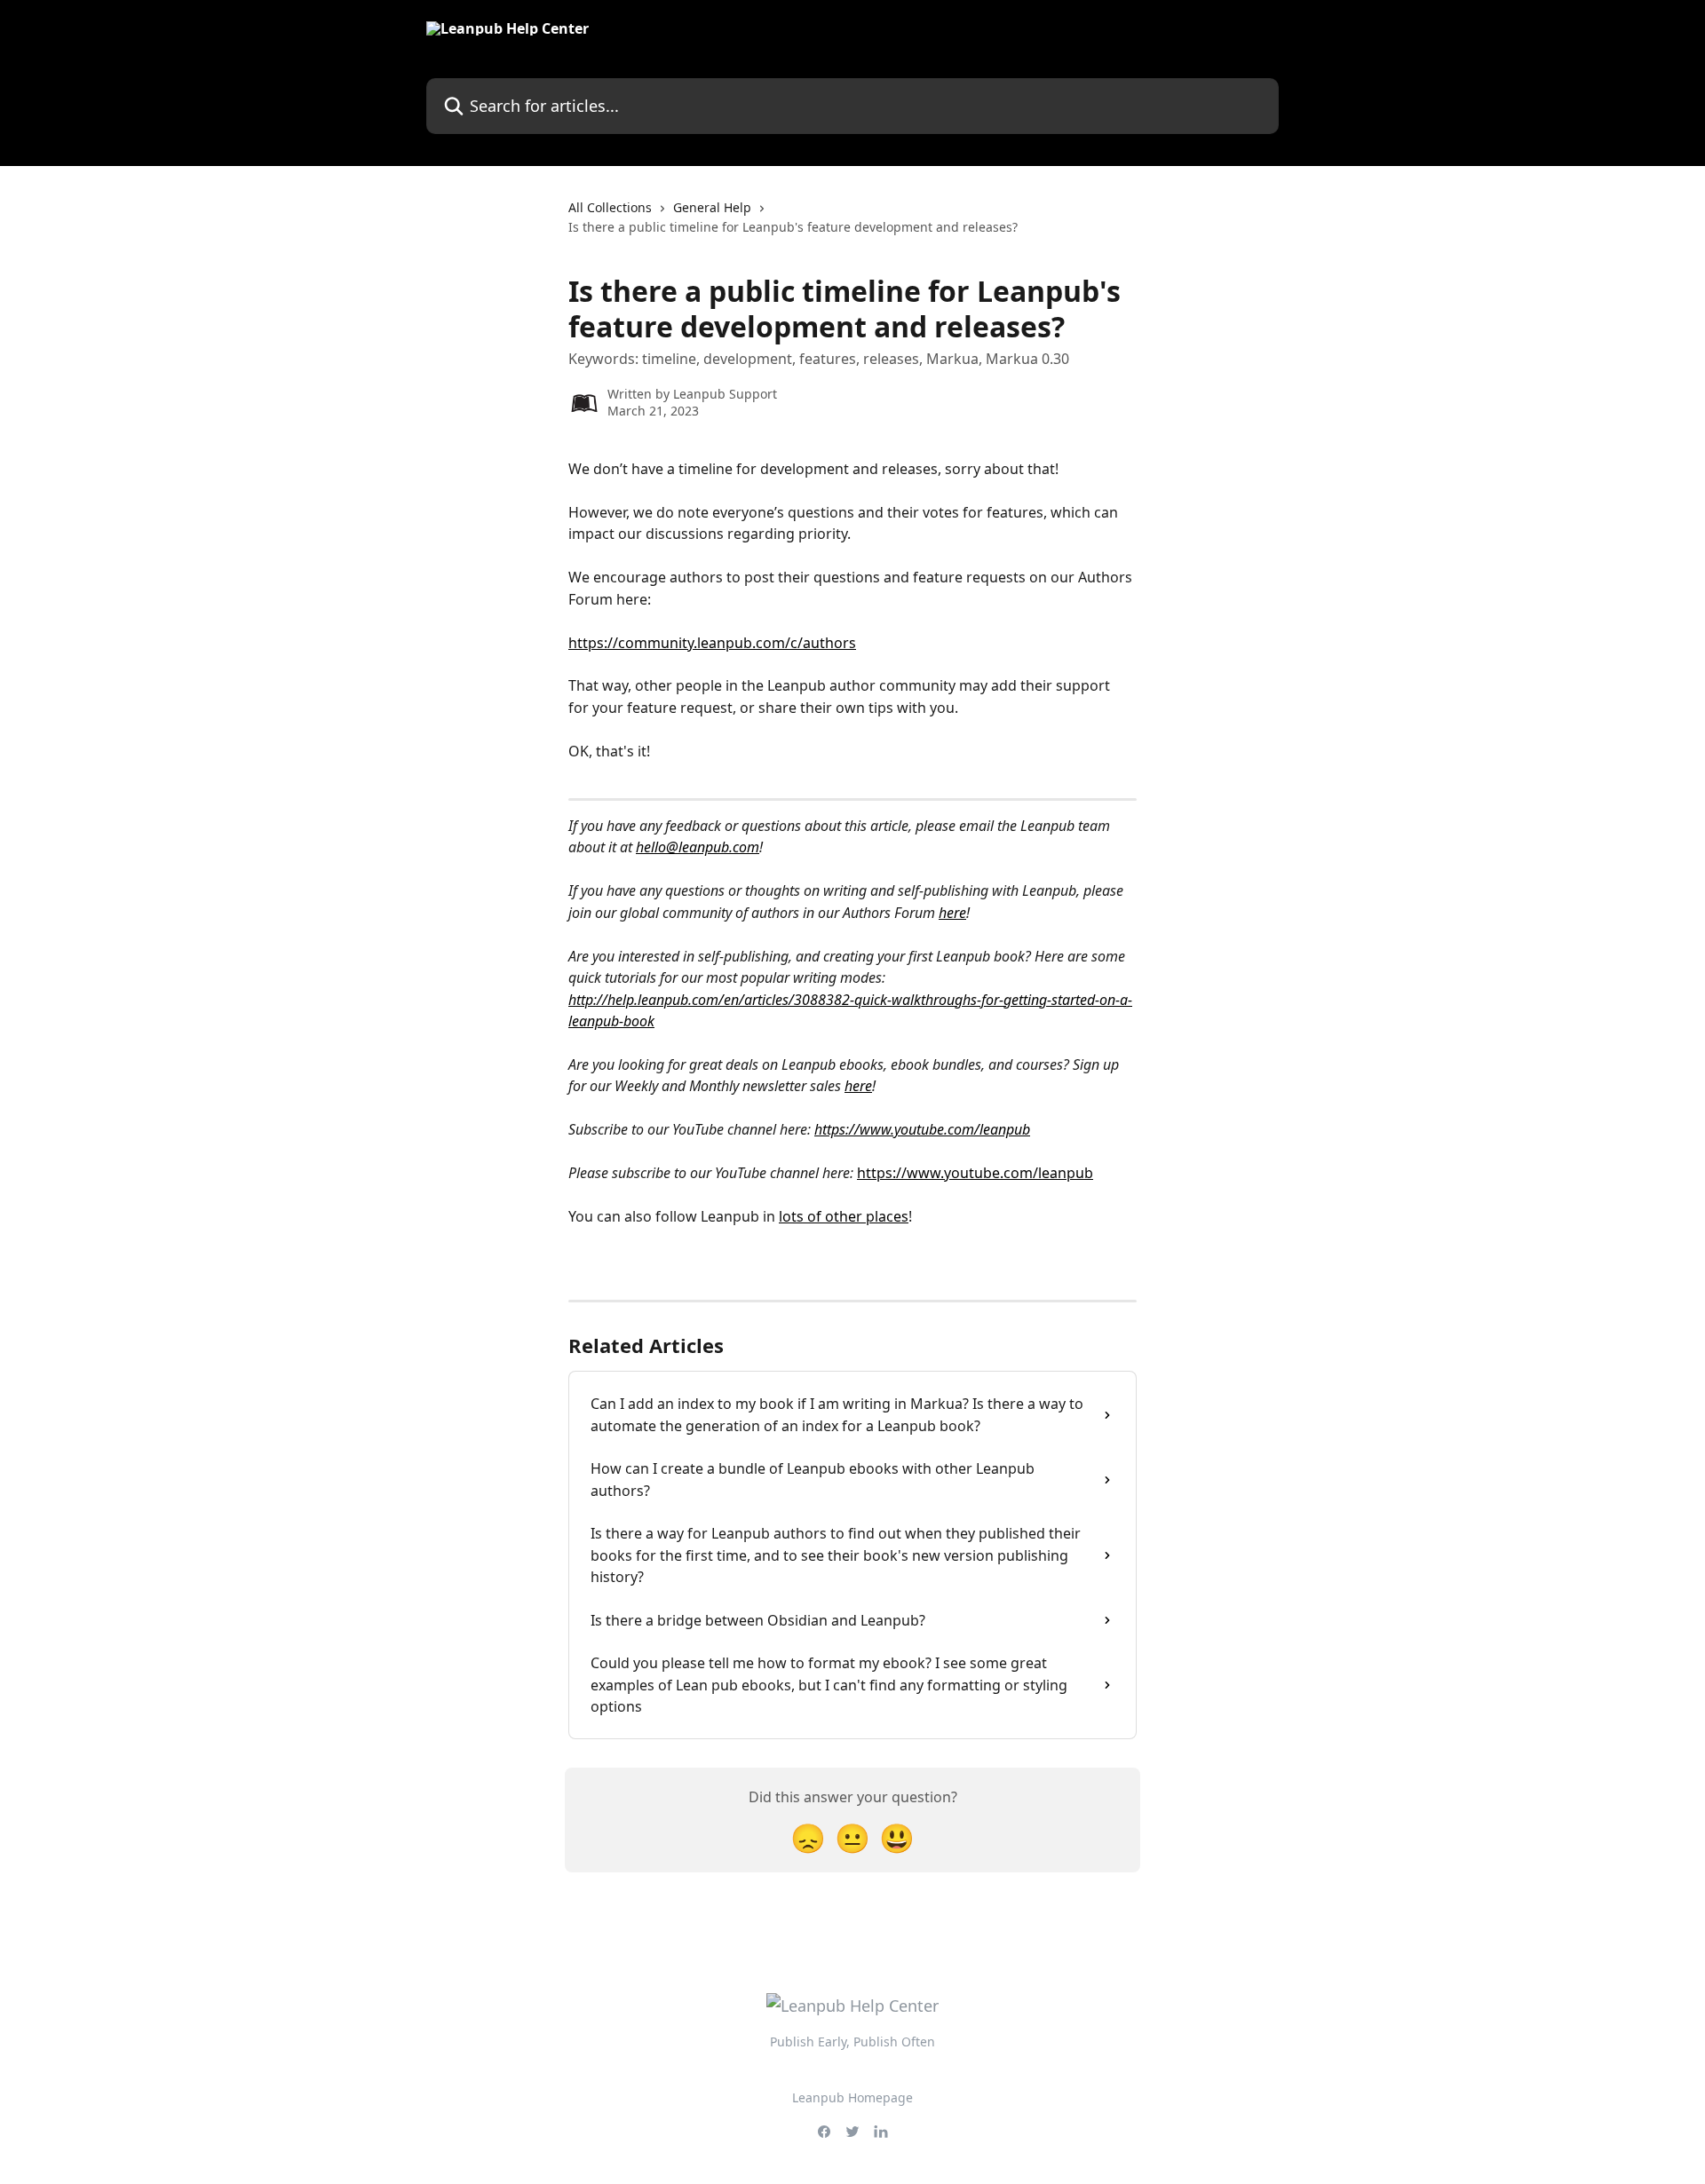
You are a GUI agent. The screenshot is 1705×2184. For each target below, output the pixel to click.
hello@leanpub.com (698, 847)
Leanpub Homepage (852, 2097)
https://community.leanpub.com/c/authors (712, 643)
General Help (712, 207)
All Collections (610, 207)
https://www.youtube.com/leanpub (922, 1129)
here (952, 913)
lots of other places (844, 1216)
